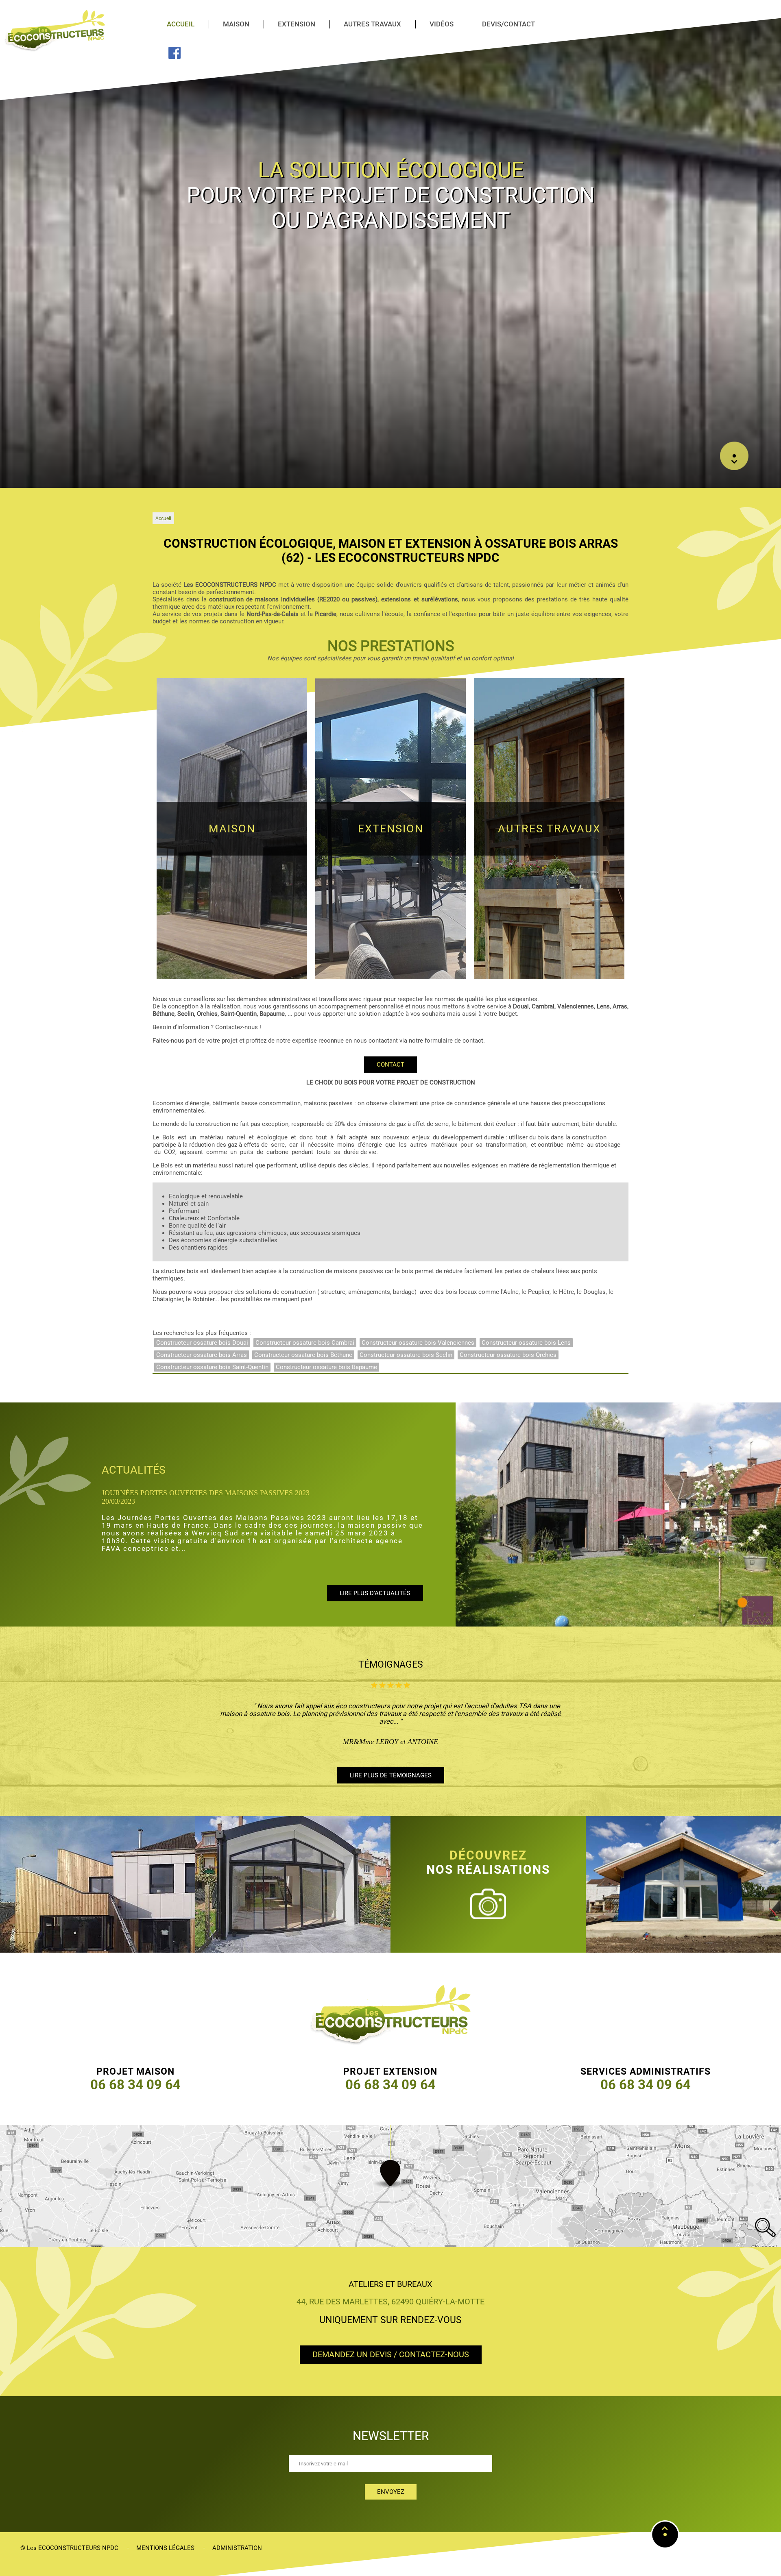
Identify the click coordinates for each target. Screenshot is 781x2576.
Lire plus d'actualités (375, 1570)
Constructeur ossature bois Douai (202, 1343)
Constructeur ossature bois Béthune (303, 1355)
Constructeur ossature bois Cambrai (305, 1343)
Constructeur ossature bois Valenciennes (418, 1343)
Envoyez (391, 2492)
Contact (390, 1065)
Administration (237, 2548)
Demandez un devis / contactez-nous (391, 2355)
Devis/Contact (508, 24)
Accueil (181, 24)
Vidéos (442, 24)
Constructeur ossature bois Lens (526, 1343)
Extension (297, 24)
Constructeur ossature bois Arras (202, 1355)
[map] (390, 2186)
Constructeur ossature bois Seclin (406, 1355)
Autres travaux (372, 24)
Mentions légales (165, 2548)
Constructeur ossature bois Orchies (508, 1355)
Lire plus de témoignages (391, 1775)
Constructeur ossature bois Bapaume (326, 1367)
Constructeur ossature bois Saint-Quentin (212, 1367)
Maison (236, 24)
